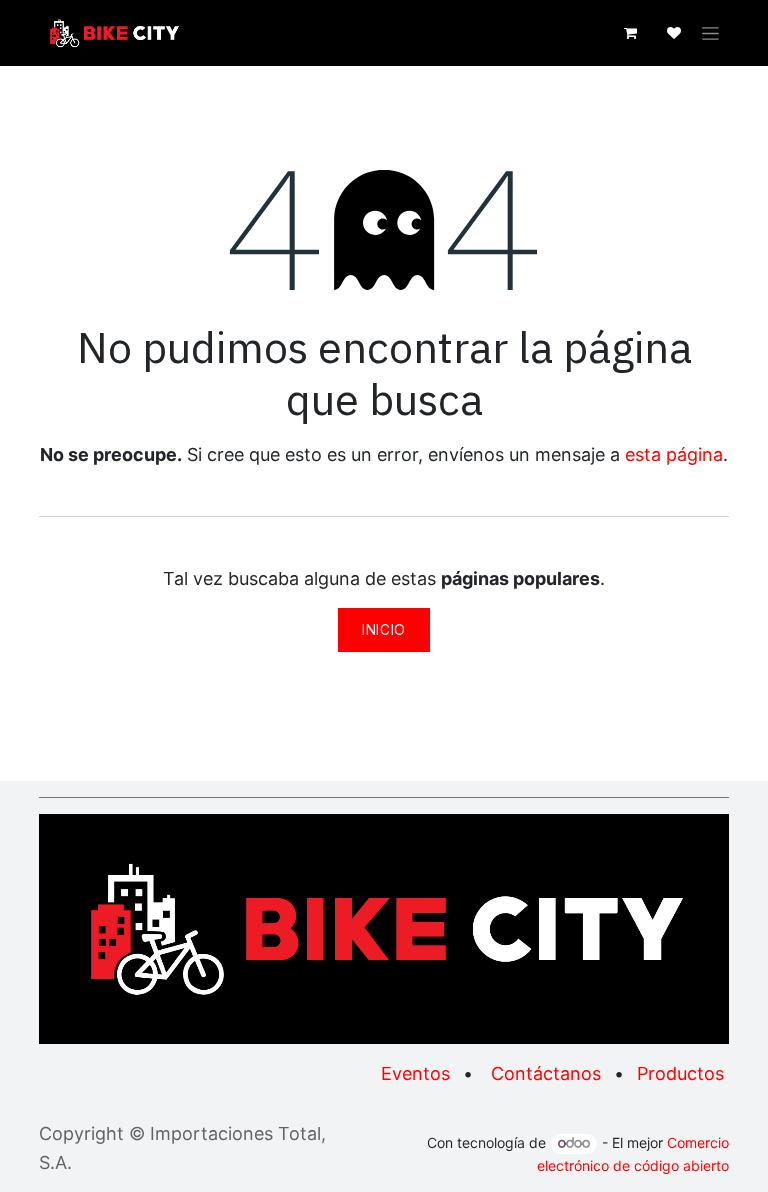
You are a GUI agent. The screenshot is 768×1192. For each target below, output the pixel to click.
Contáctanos (546, 1073)
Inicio (384, 630)
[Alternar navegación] (710, 33)
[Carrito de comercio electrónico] (630, 33)
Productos (680, 1073)
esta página (674, 454)
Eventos (415, 1073)
